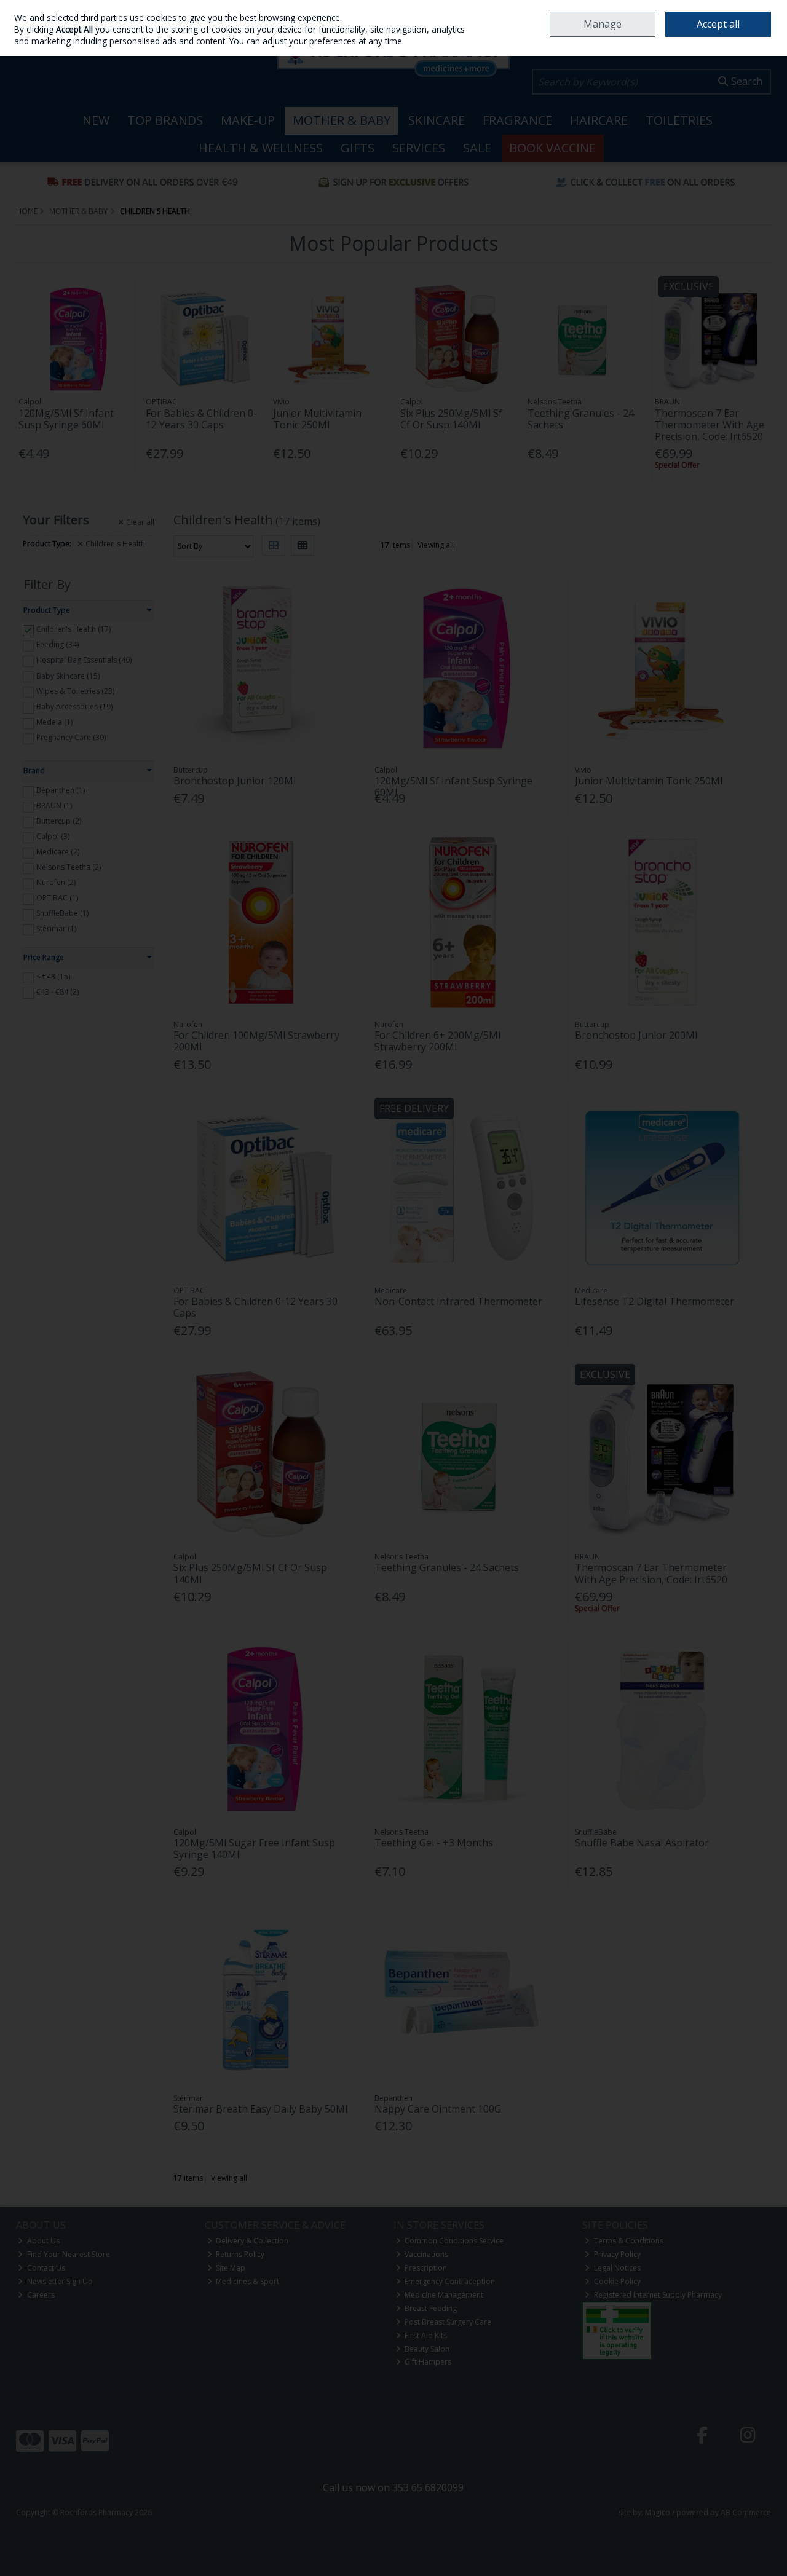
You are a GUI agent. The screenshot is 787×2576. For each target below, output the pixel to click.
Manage (603, 24)
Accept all (718, 24)
